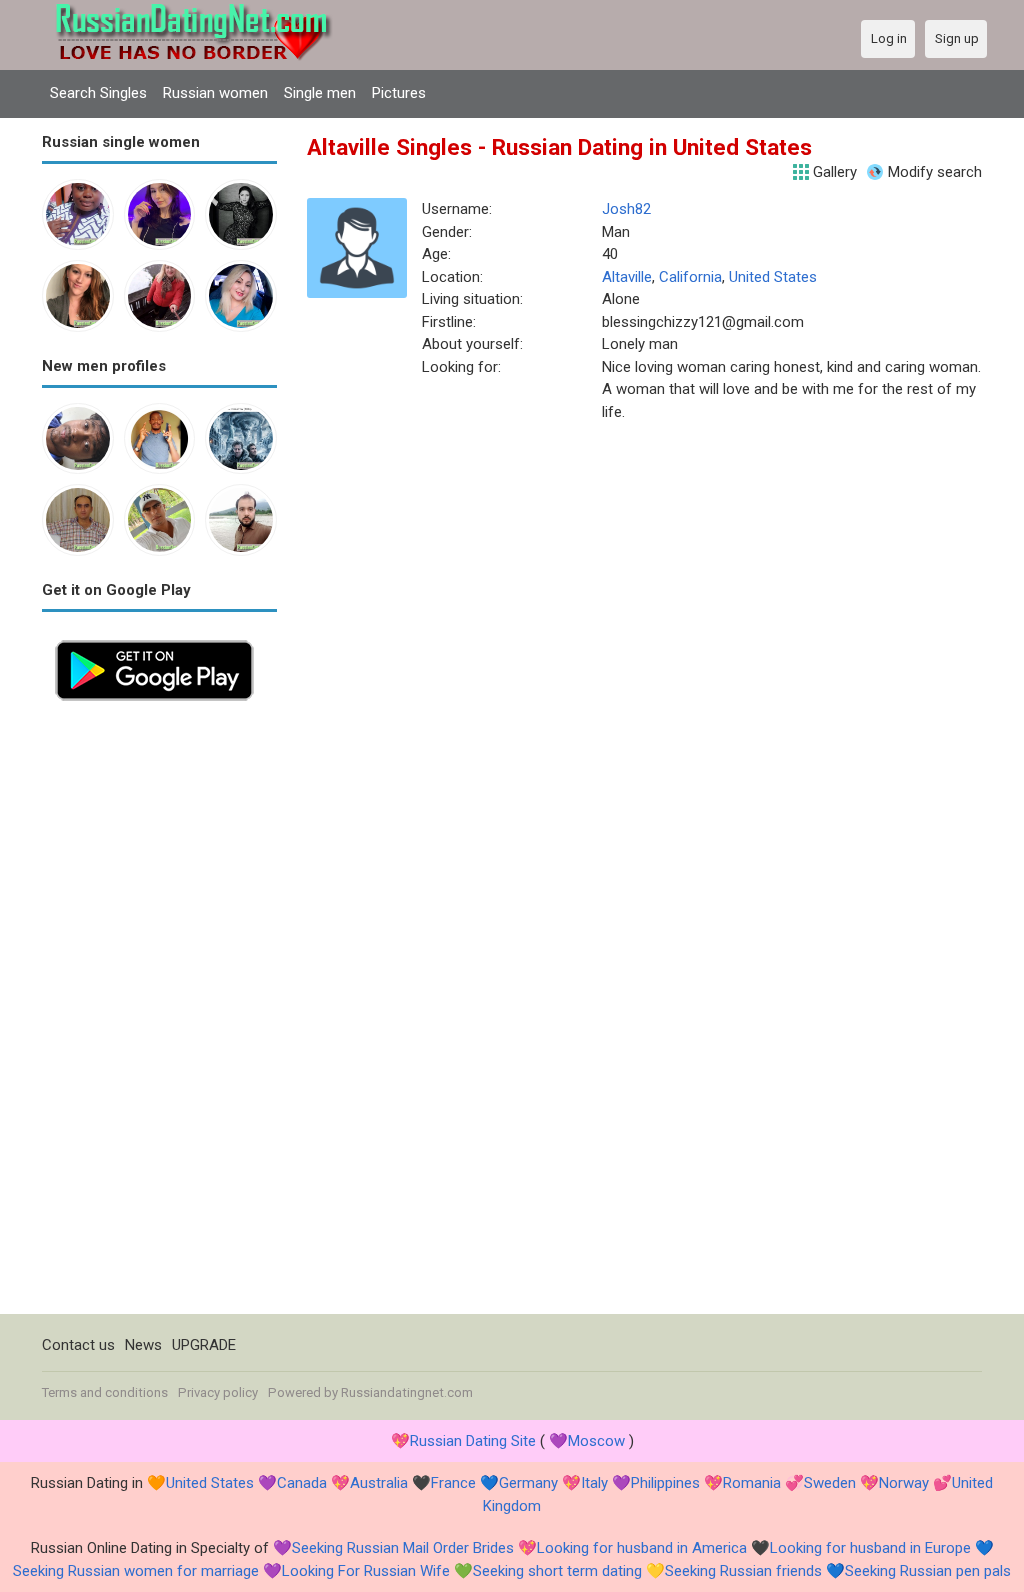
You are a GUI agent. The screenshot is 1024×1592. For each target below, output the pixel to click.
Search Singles (98, 93)
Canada (302, 1483)
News (143, 1345)
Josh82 (626, 209)
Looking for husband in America (642, 1548)
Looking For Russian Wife (366, 1571)
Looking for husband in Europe (870, 1548)
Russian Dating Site (473, 1441)
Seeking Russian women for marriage (136, 1571)
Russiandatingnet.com (407, 1392)
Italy (594, 1483)
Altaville (627, 277)
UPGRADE (204, 1345)
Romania (752, 1483)
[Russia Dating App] (154, 638)
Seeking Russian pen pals (928, 1571)
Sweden (830, 1483)
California (690, 277)
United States (773, 277)
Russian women (215, 93)
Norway (904, 1483)
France (453, 1483)
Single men (320, 93)
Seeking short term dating (557, 1571)
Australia (379, 1483)
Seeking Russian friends (743, 1571)
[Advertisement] (159, 1014)
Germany (528, 1483)
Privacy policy (218, 1392)
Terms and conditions (105, 1392)
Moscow (596, 1441)
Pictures (399, 93)
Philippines (665, 1483)
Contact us (78, 1345)
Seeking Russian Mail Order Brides (403, 1548)
